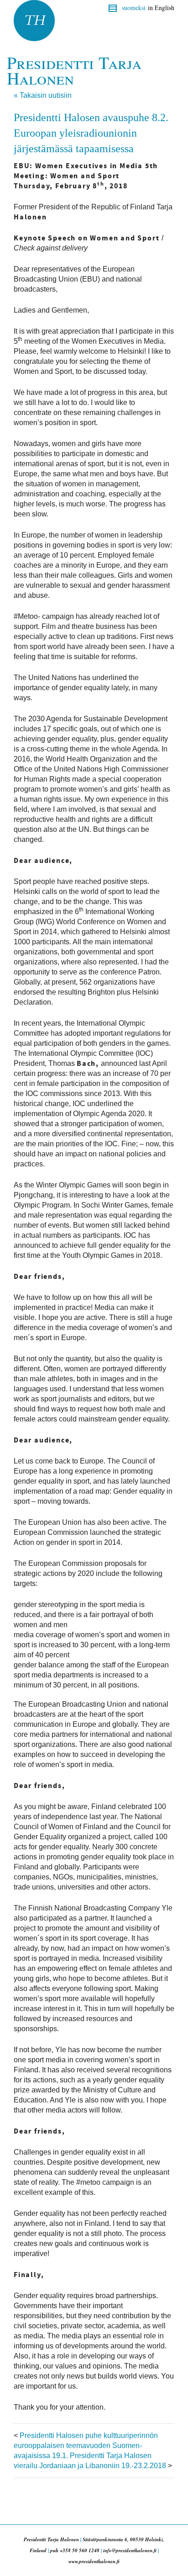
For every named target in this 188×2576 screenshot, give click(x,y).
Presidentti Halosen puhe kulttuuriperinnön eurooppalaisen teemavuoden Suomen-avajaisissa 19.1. (86, 2446)
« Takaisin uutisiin (43, 95)
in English (161, 8)
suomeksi (134, 8)
